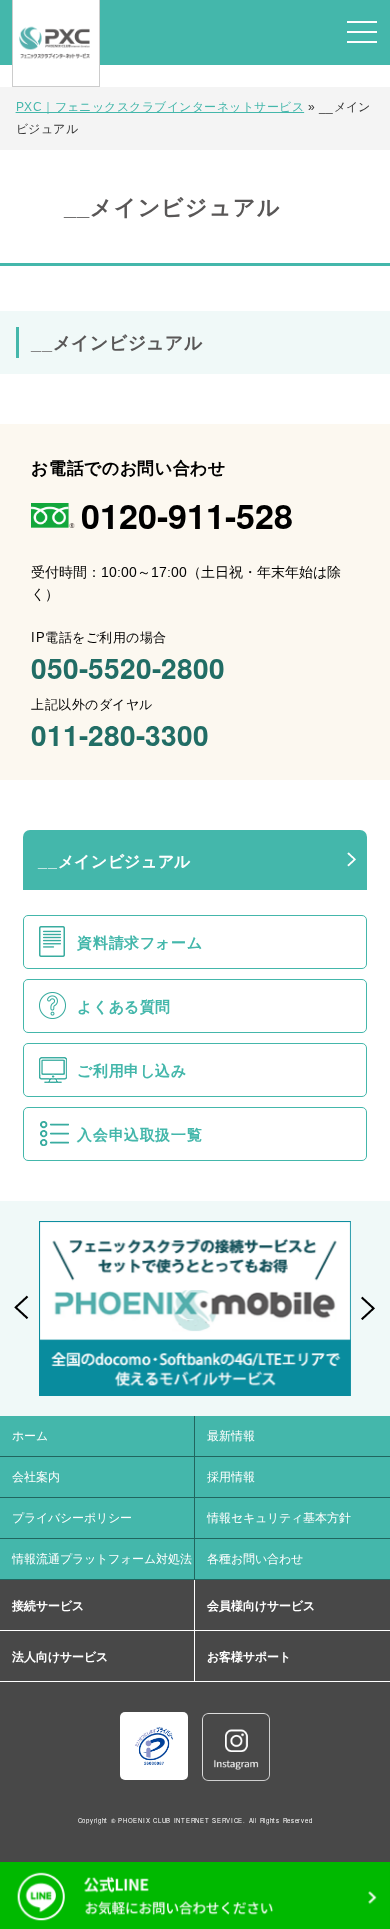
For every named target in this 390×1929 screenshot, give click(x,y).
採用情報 (231, 1477)
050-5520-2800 (128, 667)
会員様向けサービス (261, 1606)
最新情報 (231, 1436)
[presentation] (22, 1308)
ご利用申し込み (131, 1070)
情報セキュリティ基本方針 (279, 1518)
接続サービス (48, 1606)
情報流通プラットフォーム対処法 (102, 1559)
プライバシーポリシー (72, 1518)
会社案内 (36, 1477)
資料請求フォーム (139, 942)
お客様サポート (249, 1657)
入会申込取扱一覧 (139, 1134)
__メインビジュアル (114, 861)
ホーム (30, 1436)
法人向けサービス (60, 1657)
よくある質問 (124, 1006)
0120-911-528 (187, 515)
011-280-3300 (120, 734)
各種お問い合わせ (255, 1559)
